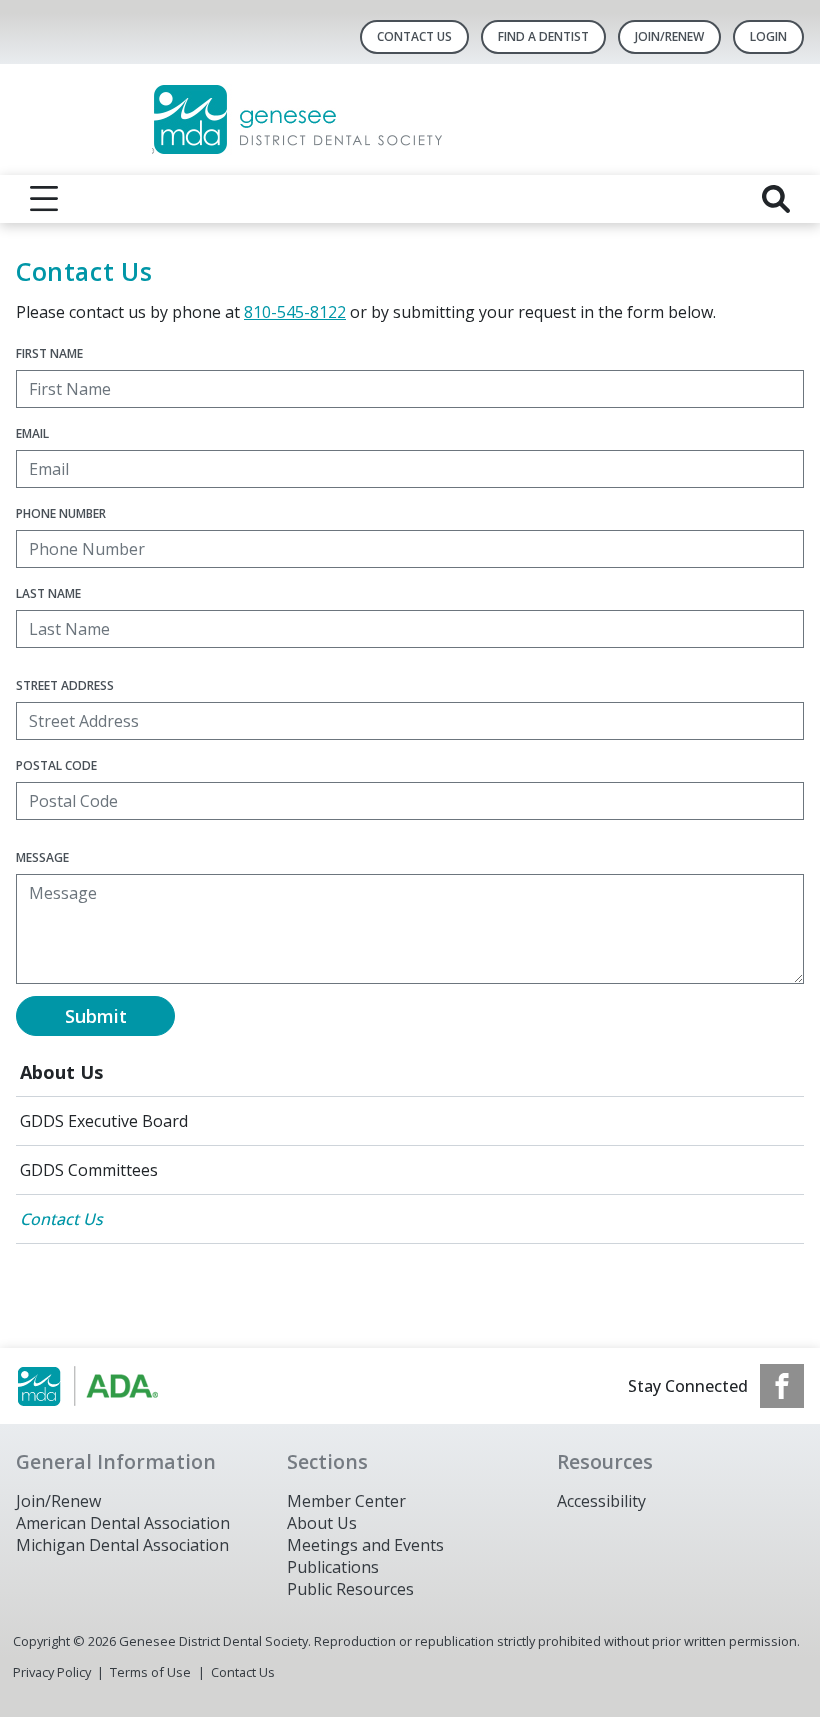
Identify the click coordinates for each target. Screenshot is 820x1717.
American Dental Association (123, 1523)
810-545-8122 (295, 312)
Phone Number (61, 513)
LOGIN (768, 36)
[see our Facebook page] (782, 1386)
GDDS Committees (89, 1170)
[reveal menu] (44, 199)
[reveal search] (776, 199)
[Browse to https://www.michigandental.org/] (117, 1386)
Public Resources (350, 1589)
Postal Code (56, 765)
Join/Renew (669, 36)
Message (42, 857)
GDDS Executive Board (104, 1121)
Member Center (346, 1501)
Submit (96, 1016)
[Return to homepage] (410, 119)
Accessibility (601, 1501)
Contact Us (414, 36)
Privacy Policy (52, 1672)
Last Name (48, 593)
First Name (49, 353)
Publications (333, 1567)
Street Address (65, 685)
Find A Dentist (543, 36)
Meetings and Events (365, 1545)
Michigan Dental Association (122, 1545)
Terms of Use (150, 1672)
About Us (61, 1072)
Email (32, 433)
